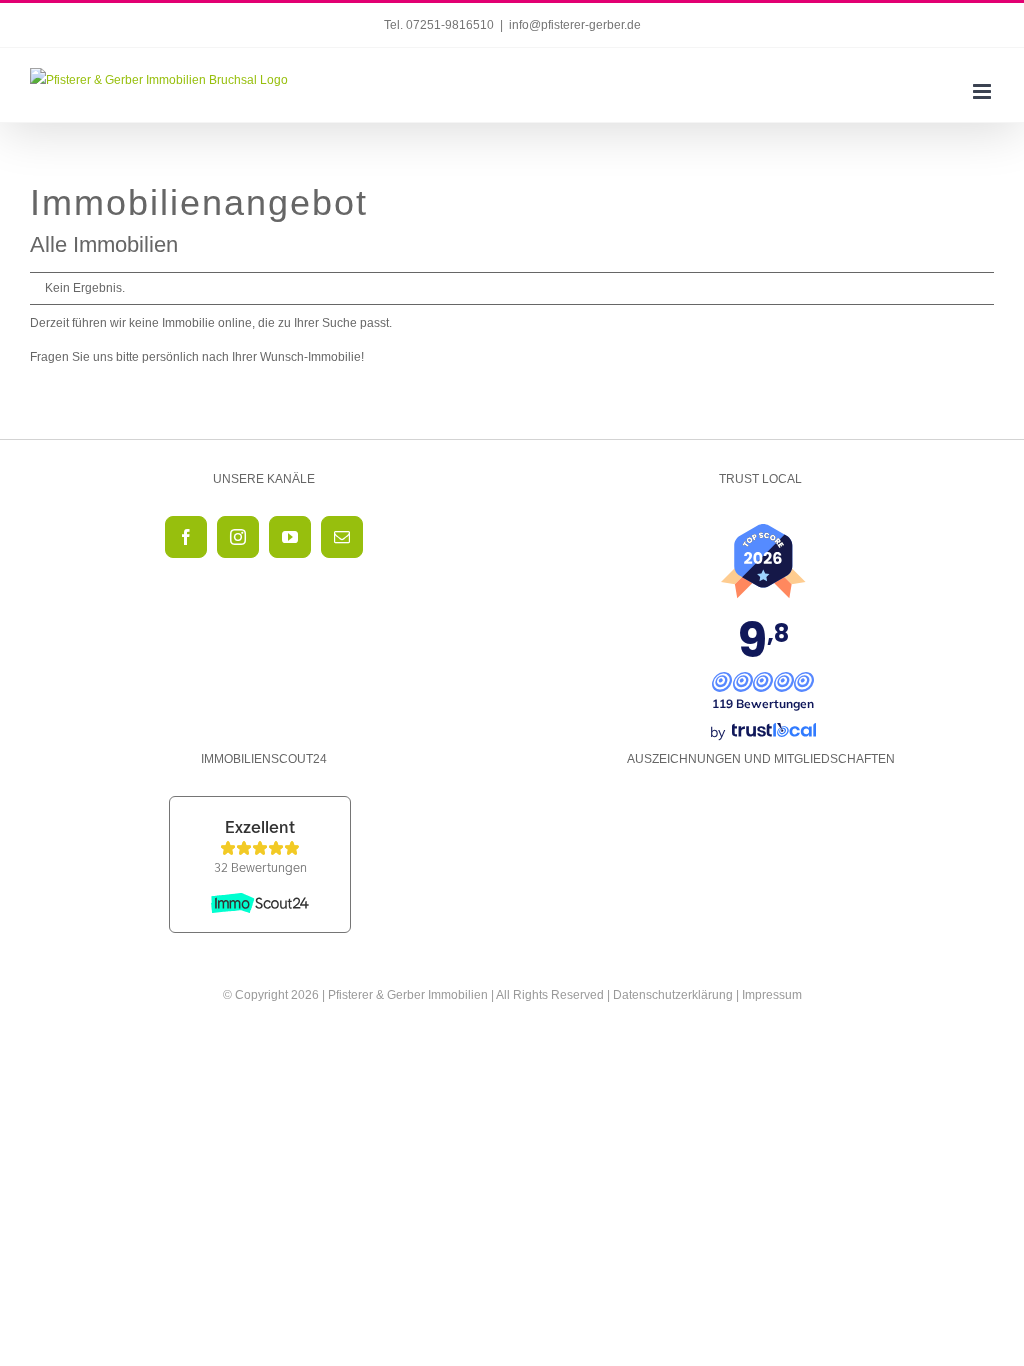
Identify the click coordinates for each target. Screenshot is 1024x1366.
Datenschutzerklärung (673, 995)
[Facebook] (186, 537)
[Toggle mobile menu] (983, 91)
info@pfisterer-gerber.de (575, 25)
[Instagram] (238, 537)
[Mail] (342, 537)
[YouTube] (290, 537)
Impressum (772, 995)
